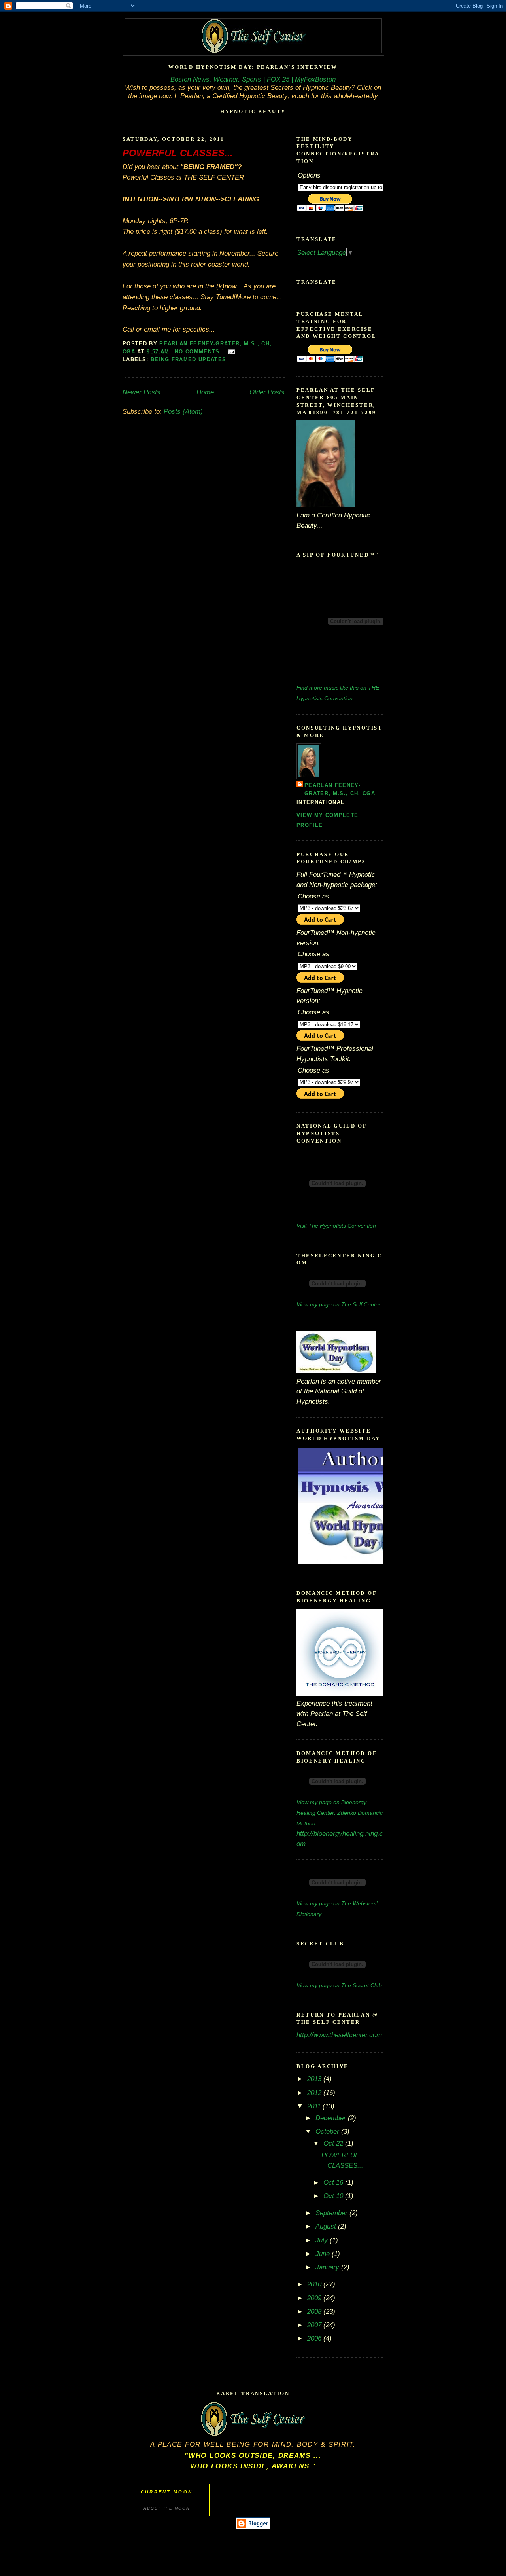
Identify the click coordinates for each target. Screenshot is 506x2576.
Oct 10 (334, 2196)
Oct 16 (334, 2182)
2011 (315, 2106)
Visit (336, 1226)
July (323, 2240)
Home (205, 392)
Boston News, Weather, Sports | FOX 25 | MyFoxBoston (253, 79)
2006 (315, 2338)
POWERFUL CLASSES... (178, 153)
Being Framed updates (189, 359)
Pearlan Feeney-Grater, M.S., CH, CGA (340, 789)
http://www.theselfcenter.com (339, 2035)
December (332, 2118)
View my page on (339, 1304)
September (332, 2213)
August (327, 2226)
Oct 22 (334, 2143)
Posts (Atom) (183, 411)
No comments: (199, 352)
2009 (315, 2298)
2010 (315, 2284)
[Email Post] (232, 352)
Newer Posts (142, 392)
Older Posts (267, 392)
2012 (315, 2093)
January (328, 2267)
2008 (315, 2311)
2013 (315, 2079)
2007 (315, 2325)
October (328, 2131)
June (324, 2254)
